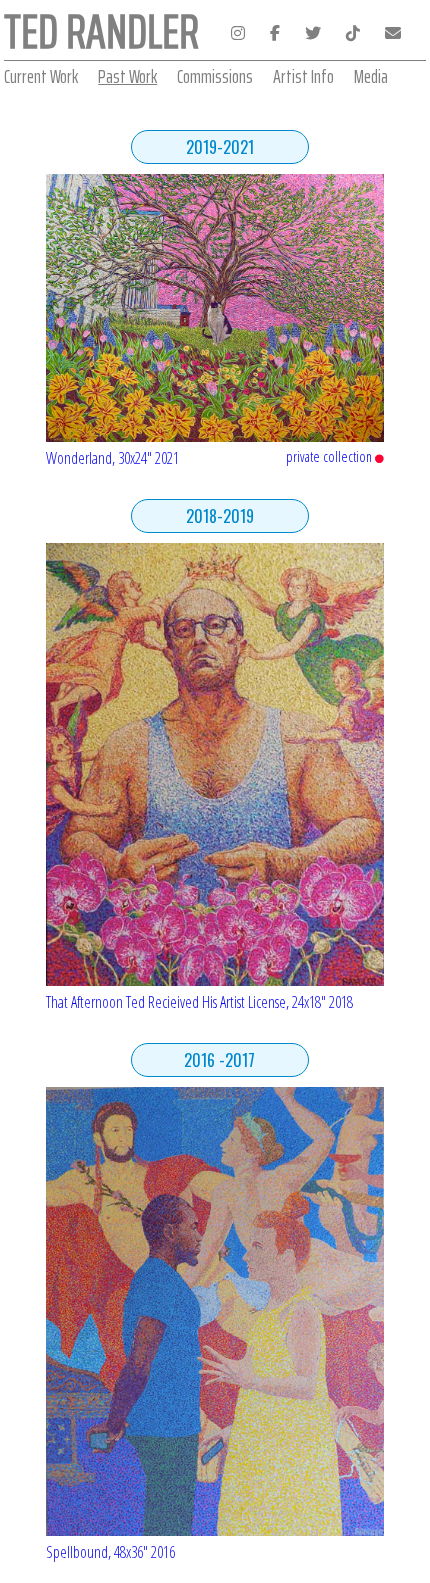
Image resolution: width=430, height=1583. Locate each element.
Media (371, 76)
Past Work (127, 76)
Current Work (41, 76)
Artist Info (303, 76)
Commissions (215, 76)
